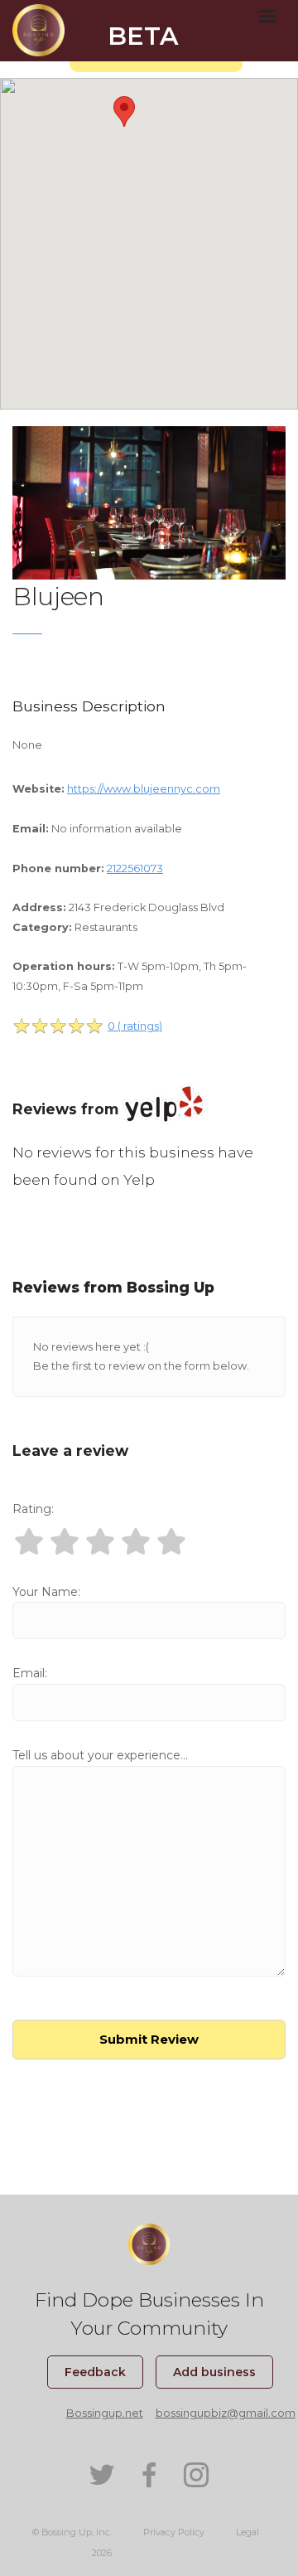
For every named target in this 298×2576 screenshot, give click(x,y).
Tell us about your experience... (100, 1755)
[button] (124, 112)
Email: (30, 1673)
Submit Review (149, 2039)
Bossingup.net (105, 2413)
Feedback (95, 2372)
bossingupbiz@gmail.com (226, 2413)
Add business (214, 2372)
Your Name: (46, 1592)
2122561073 (135, 868)
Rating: (33, 1509)
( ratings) (135, 1026)
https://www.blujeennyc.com (144, 789)
